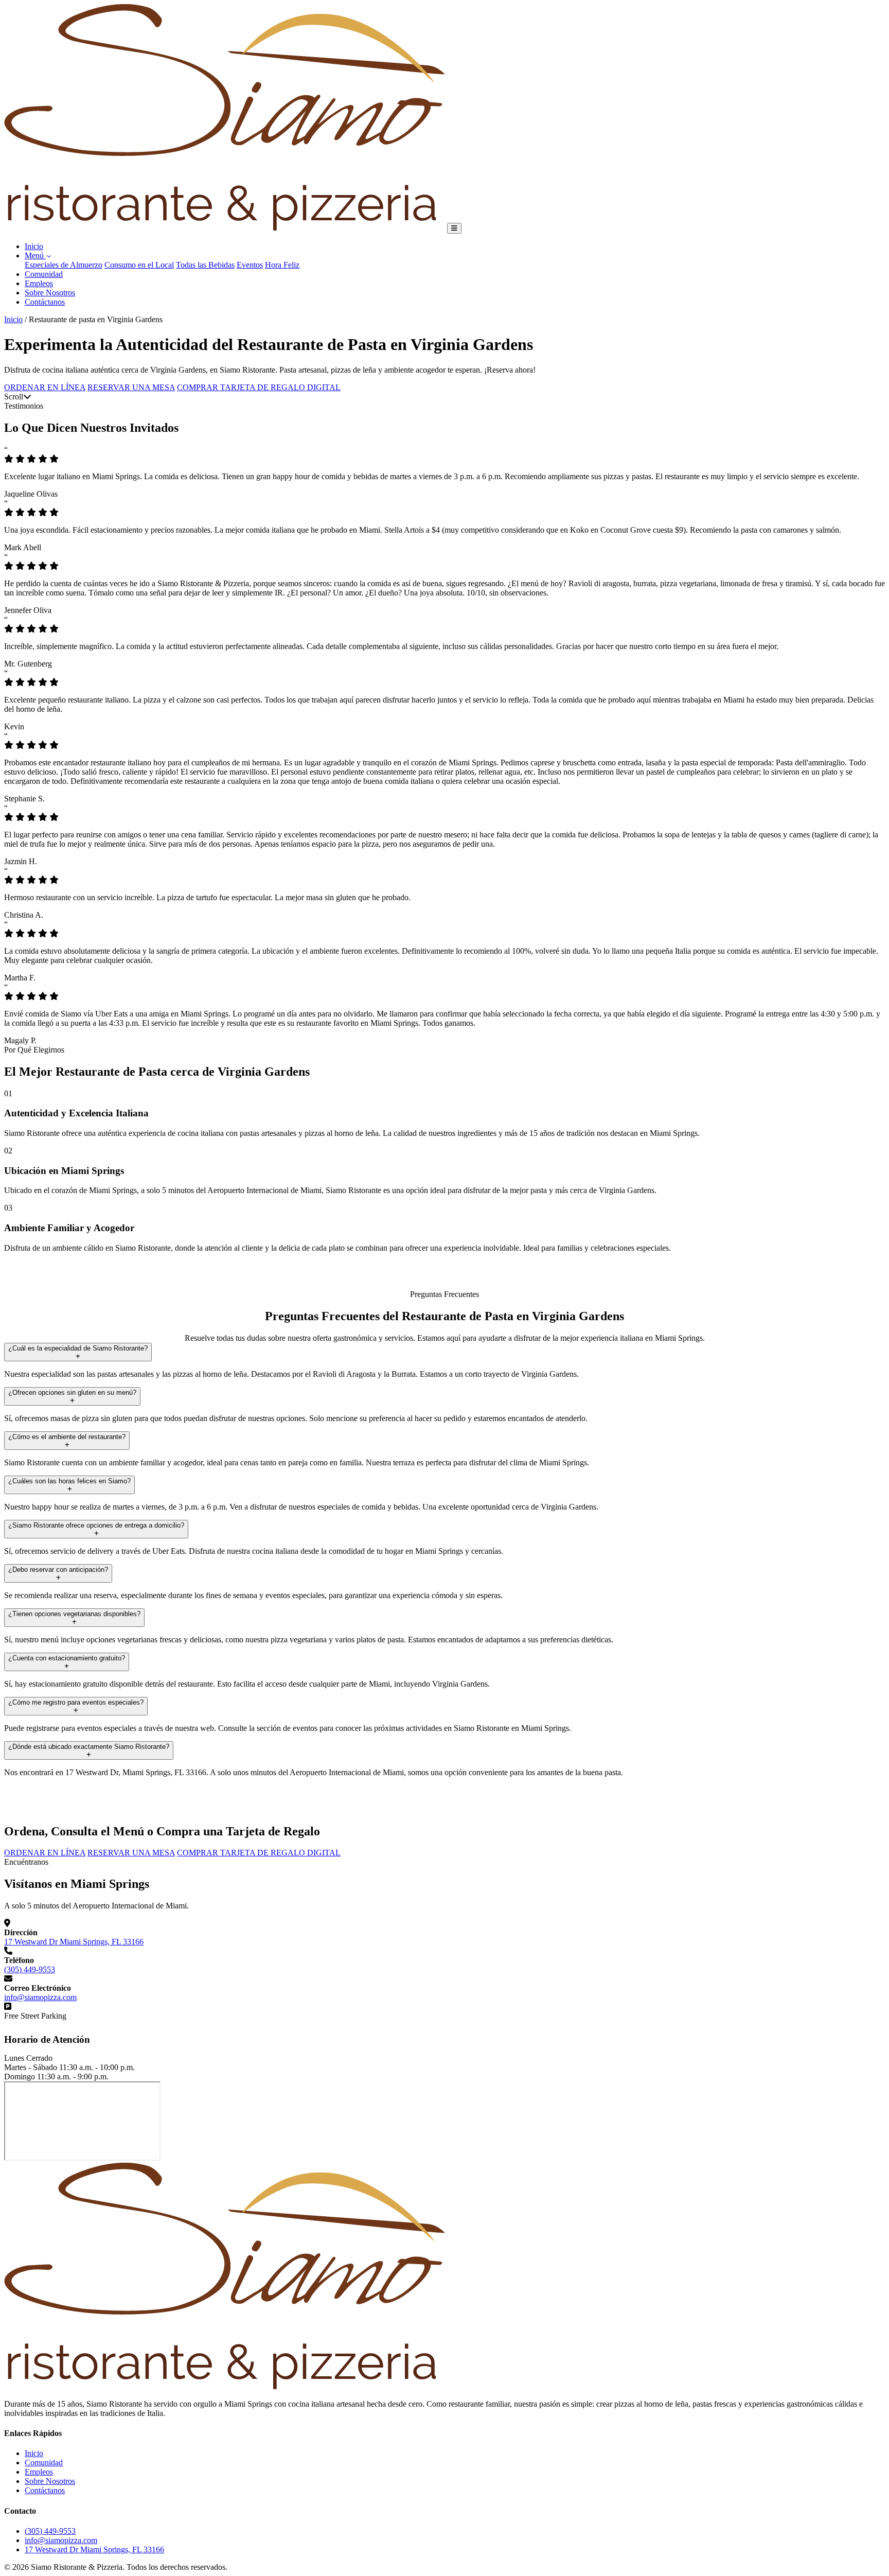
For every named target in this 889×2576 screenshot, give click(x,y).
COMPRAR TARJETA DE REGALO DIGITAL (259, 387)
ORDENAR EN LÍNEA (45, 387)
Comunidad (44, 274)
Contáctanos (45, 302)
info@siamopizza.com (40, 1997)
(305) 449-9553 (30, 1969)
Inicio (34, 246)
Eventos (250, 265)
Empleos (39, 283)
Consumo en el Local (139, 265)
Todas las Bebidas (205, 265)
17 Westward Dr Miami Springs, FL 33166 (74, 1942)
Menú (35, 256)
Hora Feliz (282, 265)
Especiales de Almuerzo (64, 265)
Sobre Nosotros (50, 293)
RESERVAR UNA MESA (131, 387)
